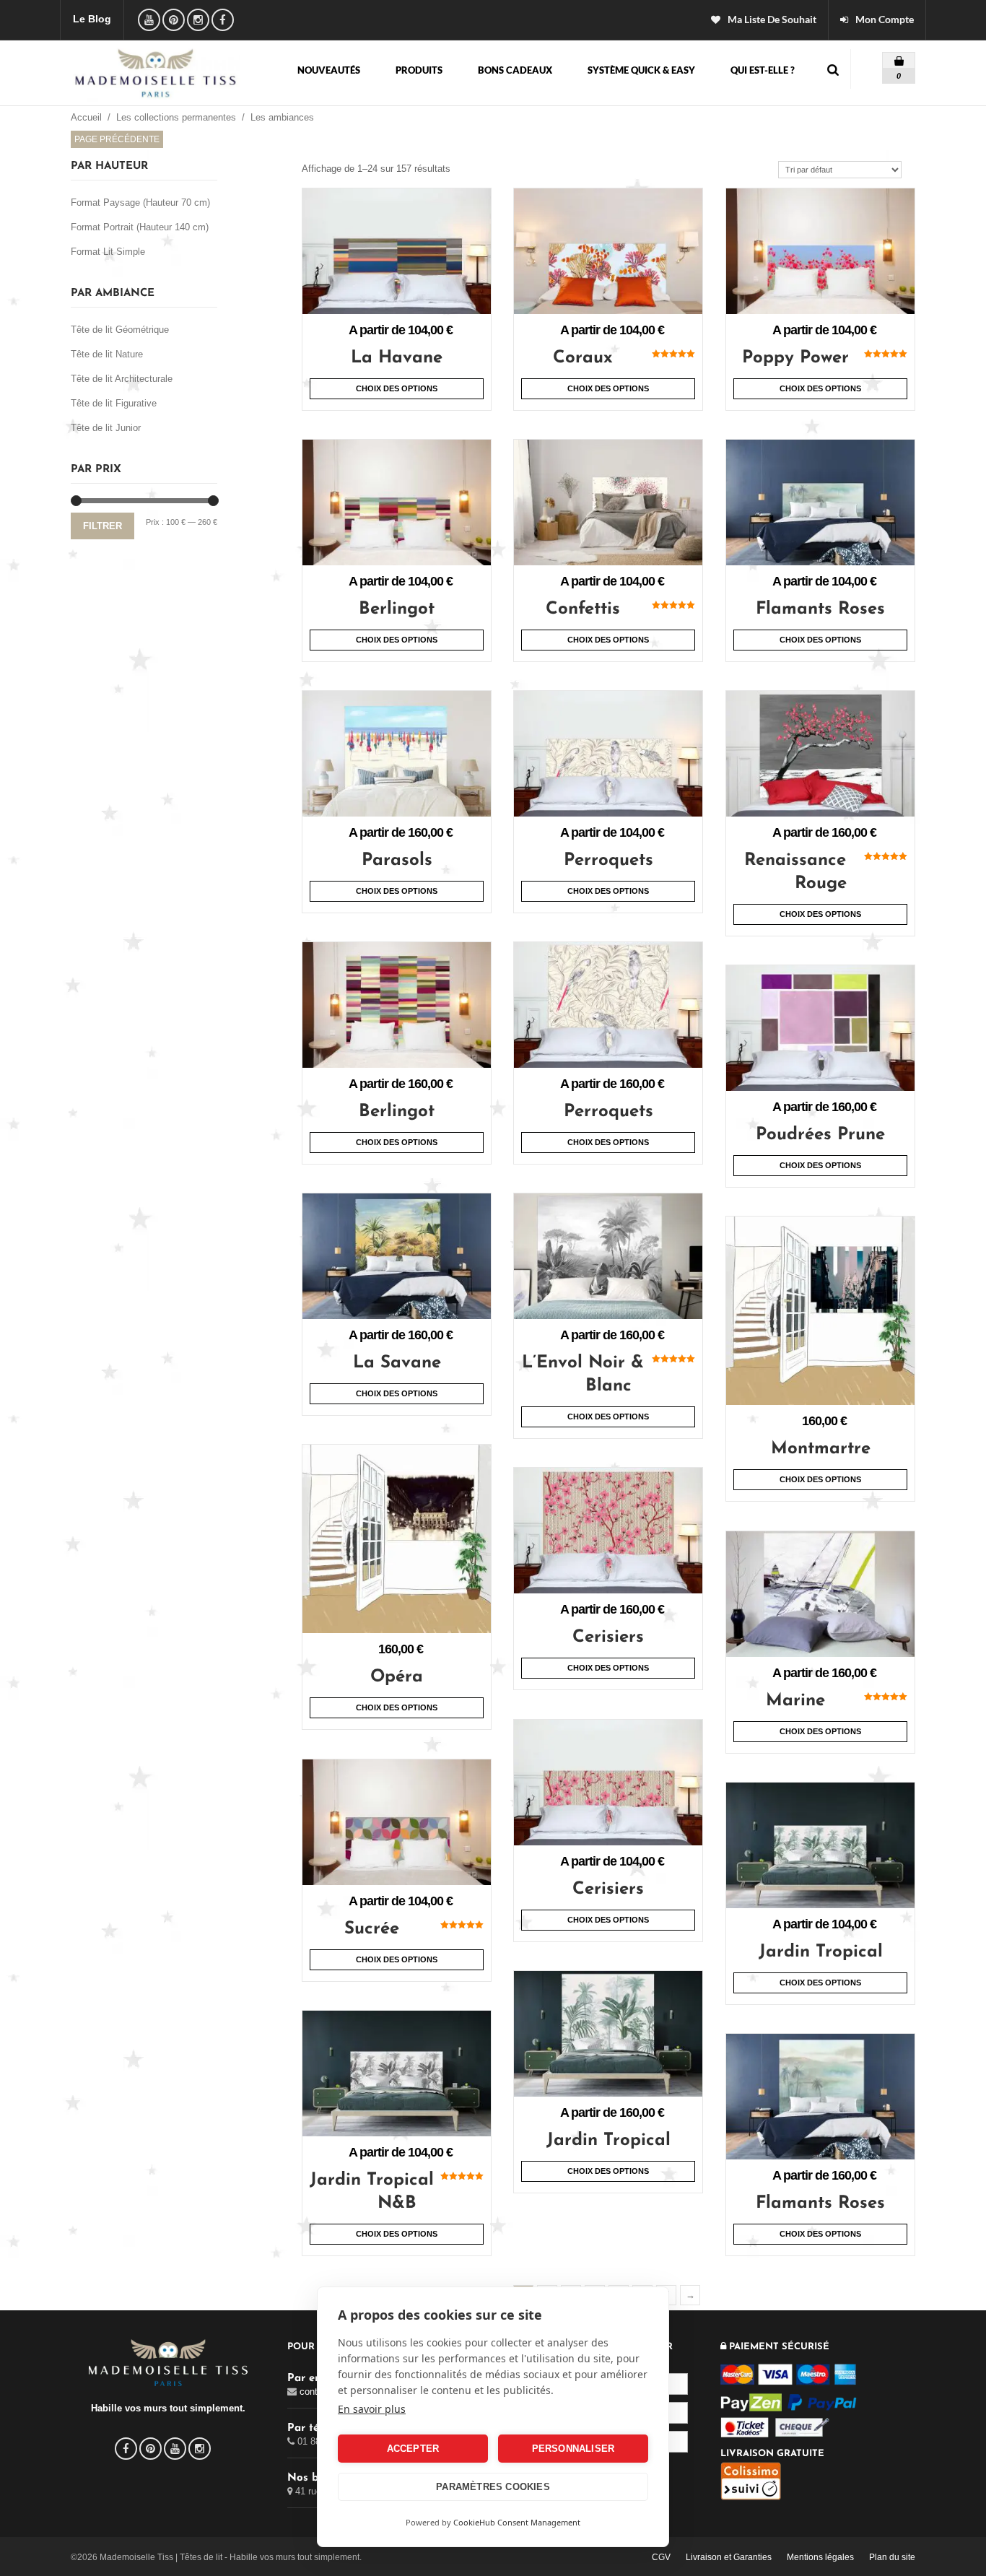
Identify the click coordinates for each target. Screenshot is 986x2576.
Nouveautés (329, 71)
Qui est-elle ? (763, 71)
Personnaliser (573, 2449)
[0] (889, 57)
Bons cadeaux (515, 71)
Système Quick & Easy (641, 71)
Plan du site (892, 2557)
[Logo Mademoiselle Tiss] (156, 73)
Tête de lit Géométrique (120, 330)
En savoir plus (372, 2409)
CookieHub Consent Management (517, 2522)
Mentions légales (820, 2557)
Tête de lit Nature (107, 354)
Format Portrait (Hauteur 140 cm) (140, 227)
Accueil (86, 117)
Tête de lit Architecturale (122, 379)
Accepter (413, 2449)
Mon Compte (885, 19)
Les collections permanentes (176, 117)
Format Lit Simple (108, 252)
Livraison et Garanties (729, 2557)
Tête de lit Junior (106, 428)
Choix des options (397, 388)
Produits (419, 71)
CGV (661, 2557)
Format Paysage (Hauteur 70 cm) (140, 203)
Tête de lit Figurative (114, 403)
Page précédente (117, 139)
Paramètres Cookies (493, 2487)
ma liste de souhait (772, 19)
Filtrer (102, 526)
